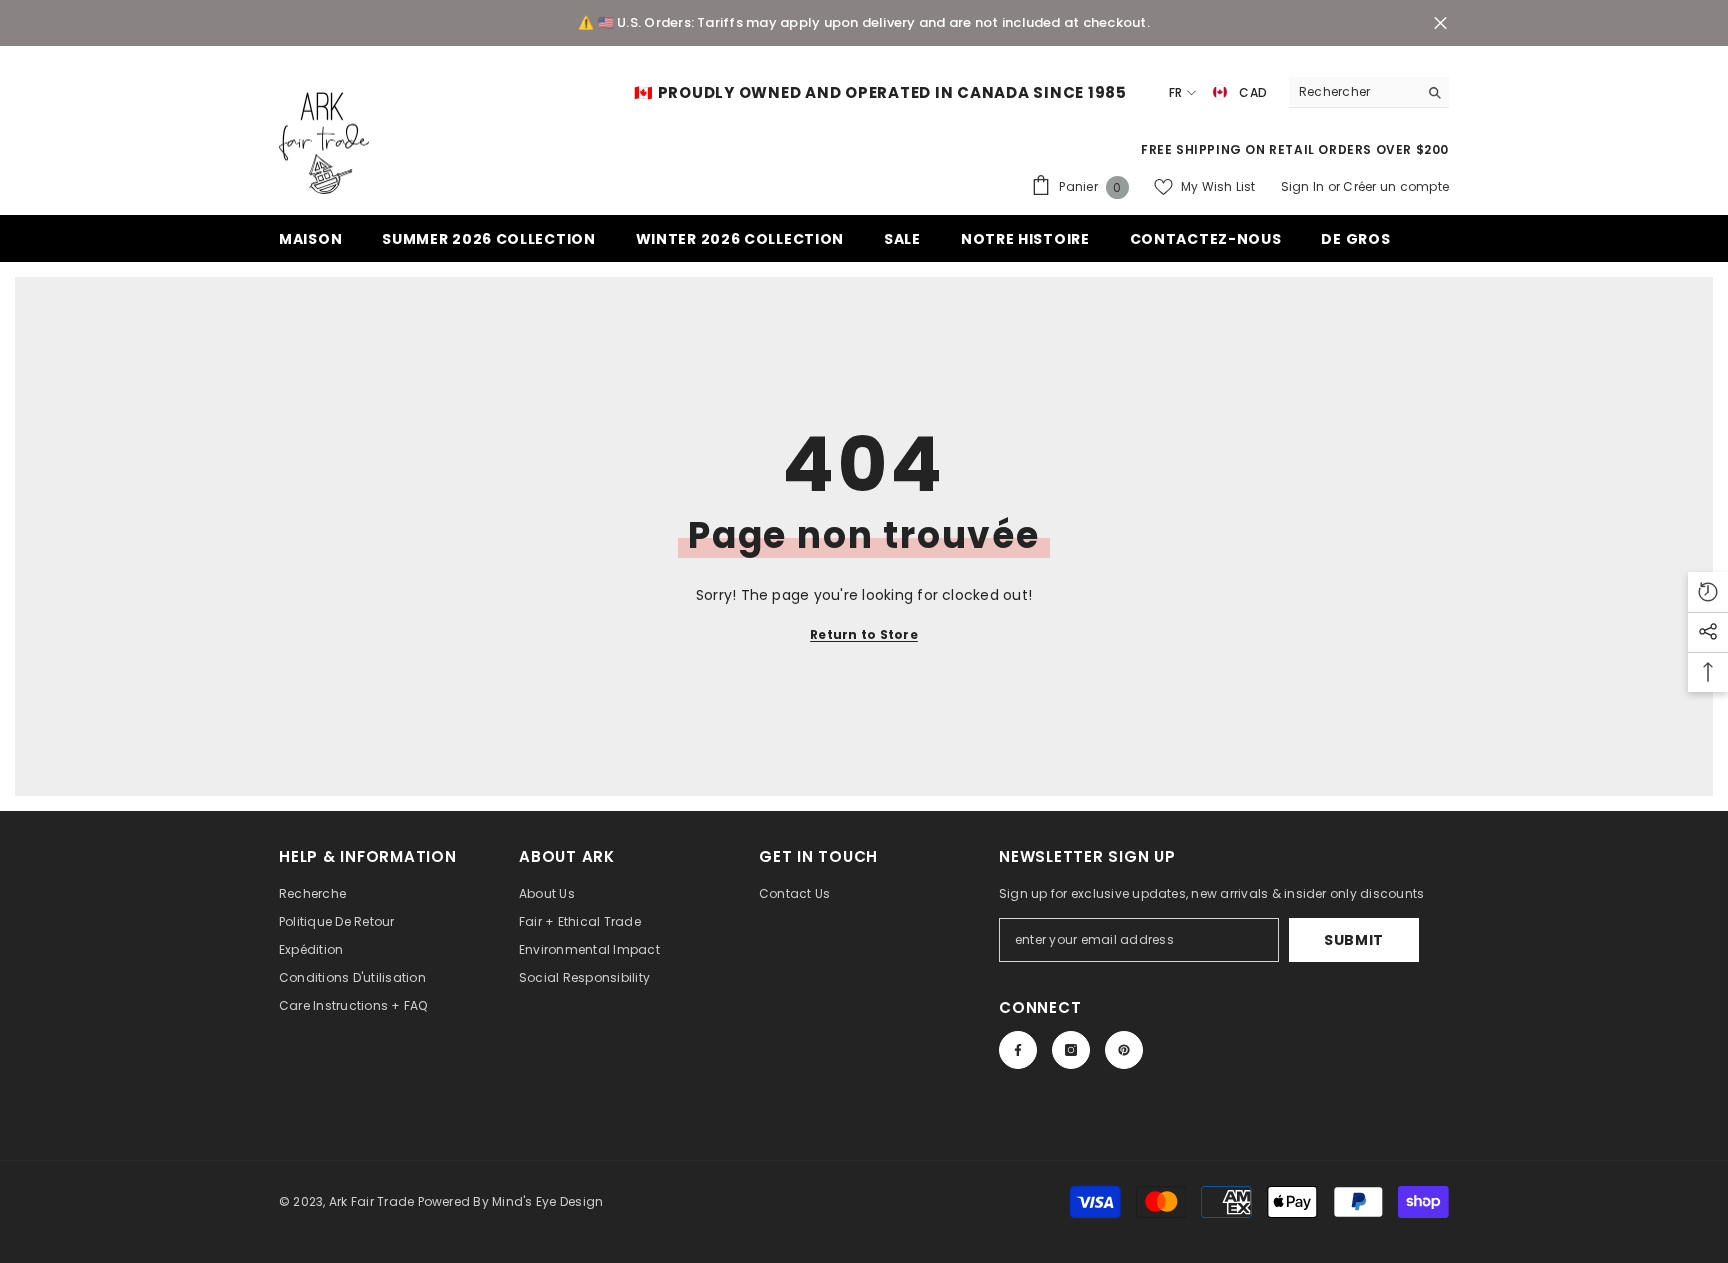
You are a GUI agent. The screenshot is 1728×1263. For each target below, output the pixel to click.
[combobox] (1353, 92)
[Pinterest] (1124, 1050)
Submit (1354, 940)
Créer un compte (1396, 186)
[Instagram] (1071, 1050)
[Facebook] (1018, 1050)
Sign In (1304, 186)
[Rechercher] (1369, 92)
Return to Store (864, 634)
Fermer (1440, 23)
